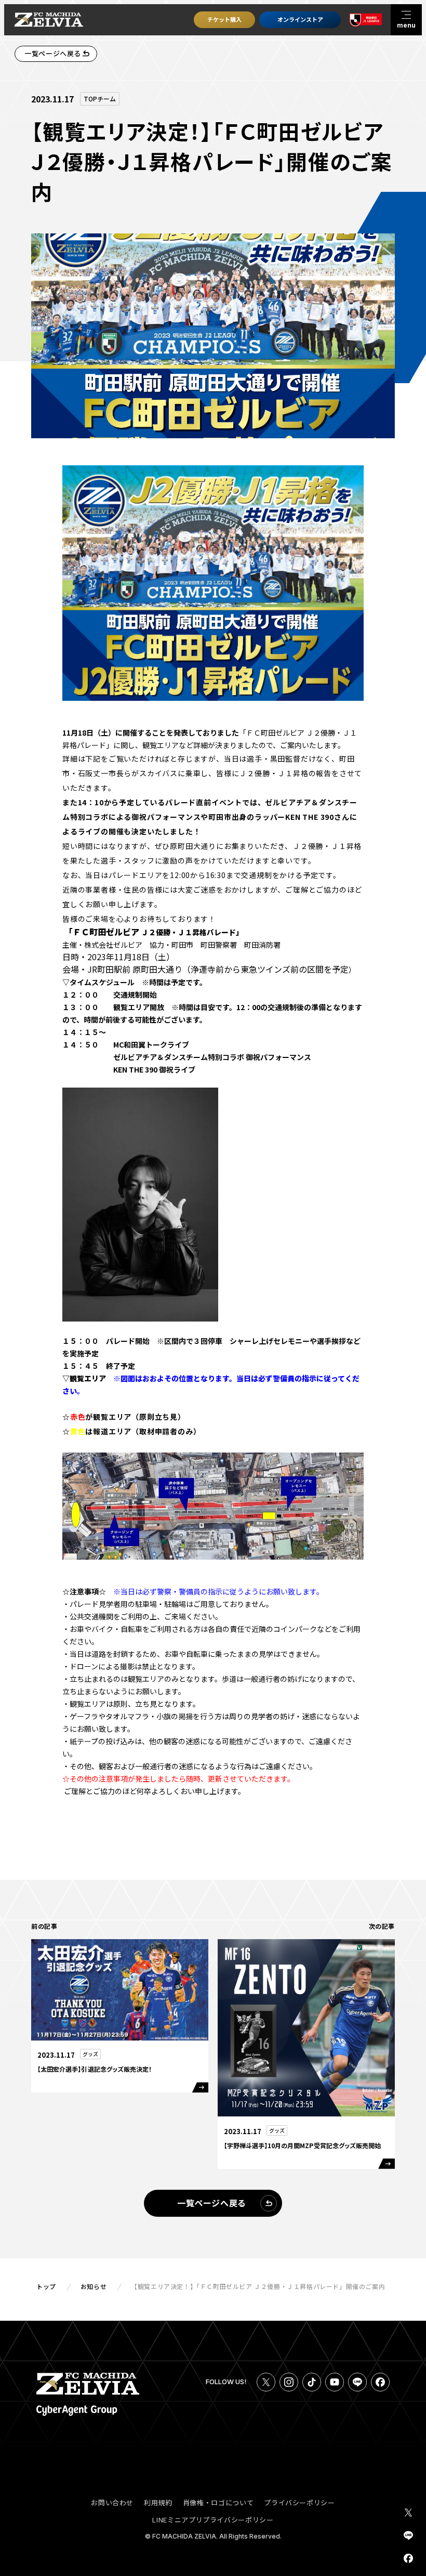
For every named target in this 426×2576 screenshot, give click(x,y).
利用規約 (158, 2502)
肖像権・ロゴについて (218, 2502)
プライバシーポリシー (299, 2502)
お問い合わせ (112, 2502)
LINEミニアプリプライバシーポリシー (213, 2520)
